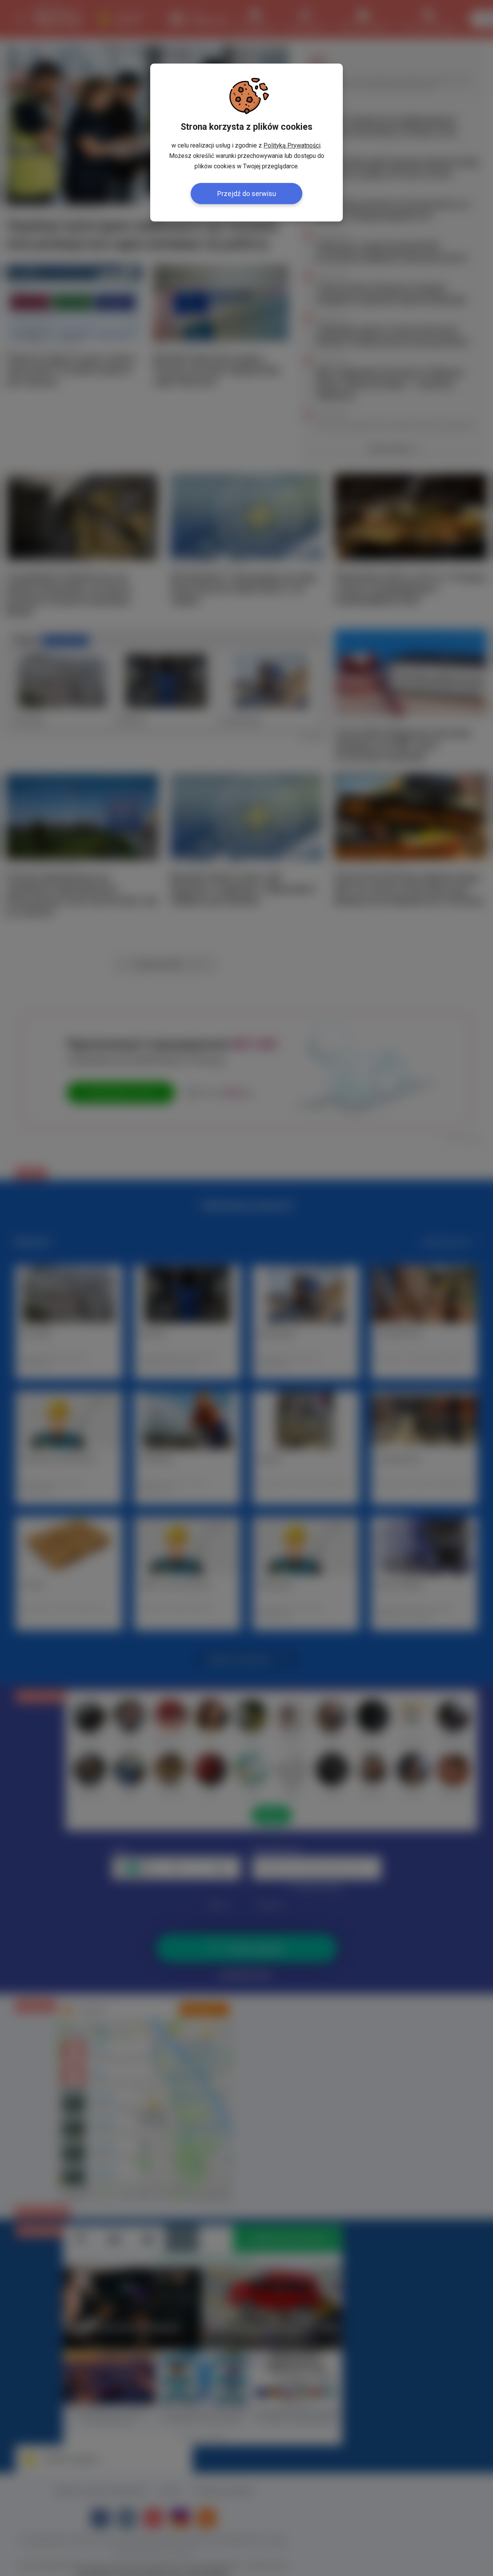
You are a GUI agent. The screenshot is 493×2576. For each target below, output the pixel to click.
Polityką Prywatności (292, 145)
